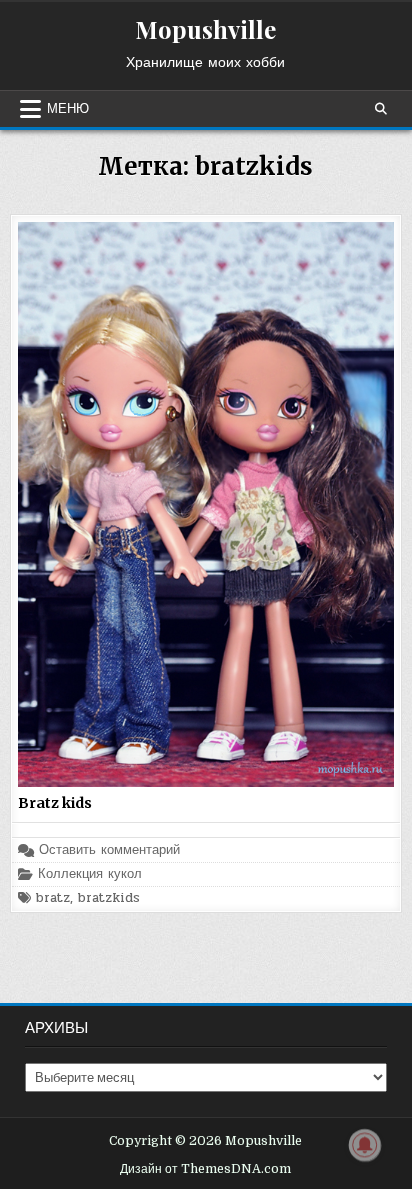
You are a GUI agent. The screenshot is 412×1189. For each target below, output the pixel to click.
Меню (68, 109)
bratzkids (109, 898)
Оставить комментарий (109, 850)
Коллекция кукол (90, 874)
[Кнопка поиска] (381, 109)
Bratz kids (55, 803)
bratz (53, 898)
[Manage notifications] (365, 1145)
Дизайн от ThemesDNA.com (205, 1169)
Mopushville (205, 29)
